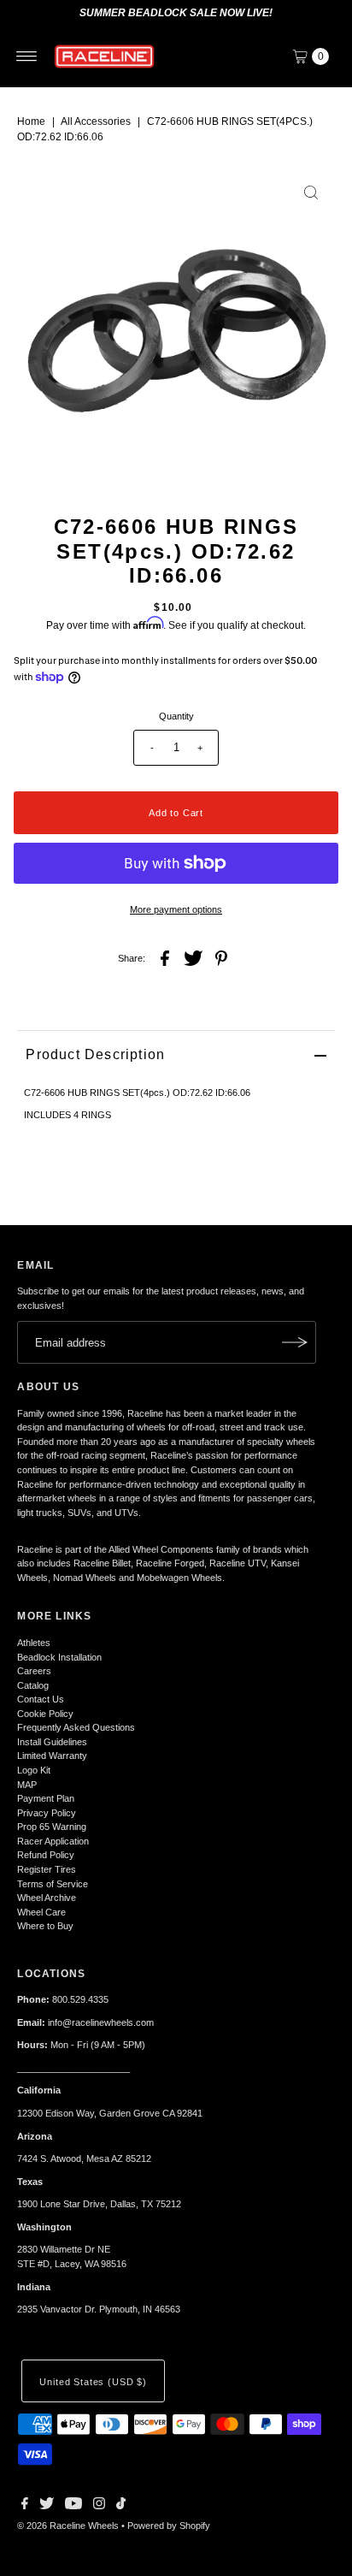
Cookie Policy (45, 1714)
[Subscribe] (295, 1342)
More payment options (176, 909)
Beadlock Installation (59, 1657)
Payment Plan (46, 1798)
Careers (34, 1671)
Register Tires (47, 1869)
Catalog (33, 1685)
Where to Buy (45, 1926)
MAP (27, 1785)
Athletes (34, 1643)
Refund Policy (46, 1855)
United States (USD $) (93, 2382)
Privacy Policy (47, 1813)
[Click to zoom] (311, 192)
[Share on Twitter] (193, 957)
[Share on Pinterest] (221, 957)
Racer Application (53, 1841)
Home (31, 121)
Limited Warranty (52, 1756)
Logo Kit (34, 1770)
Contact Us (41, 1699)
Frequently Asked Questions (76, 1727)
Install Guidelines (52, 1742)
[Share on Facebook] (165, 957)
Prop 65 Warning (52, 1827)
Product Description (95, 1054)
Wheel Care (41, 1912)
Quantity (176, 716)
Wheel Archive (47, 1898)
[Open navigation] (27, 56)
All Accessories (96, 121)
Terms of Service (53, 1884)
